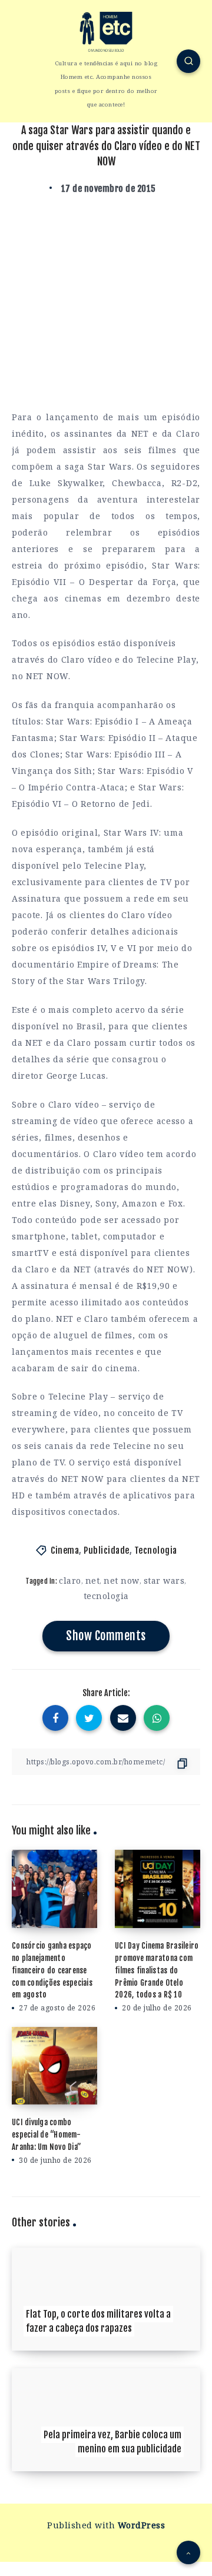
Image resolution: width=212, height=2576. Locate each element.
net (93, 1580)
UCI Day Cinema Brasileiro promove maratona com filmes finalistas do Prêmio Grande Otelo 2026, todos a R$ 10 (157, 1970)
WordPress (142, 2525)
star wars (164, 1580)
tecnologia (106, 1596)
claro (70, 1580)
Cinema (65, 1550)
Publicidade (107, 1550)
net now (122, 1580)
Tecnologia (156, 1550)
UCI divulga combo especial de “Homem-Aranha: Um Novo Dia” (47, 2135)
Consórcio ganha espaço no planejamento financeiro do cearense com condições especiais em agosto (52, 1970)
